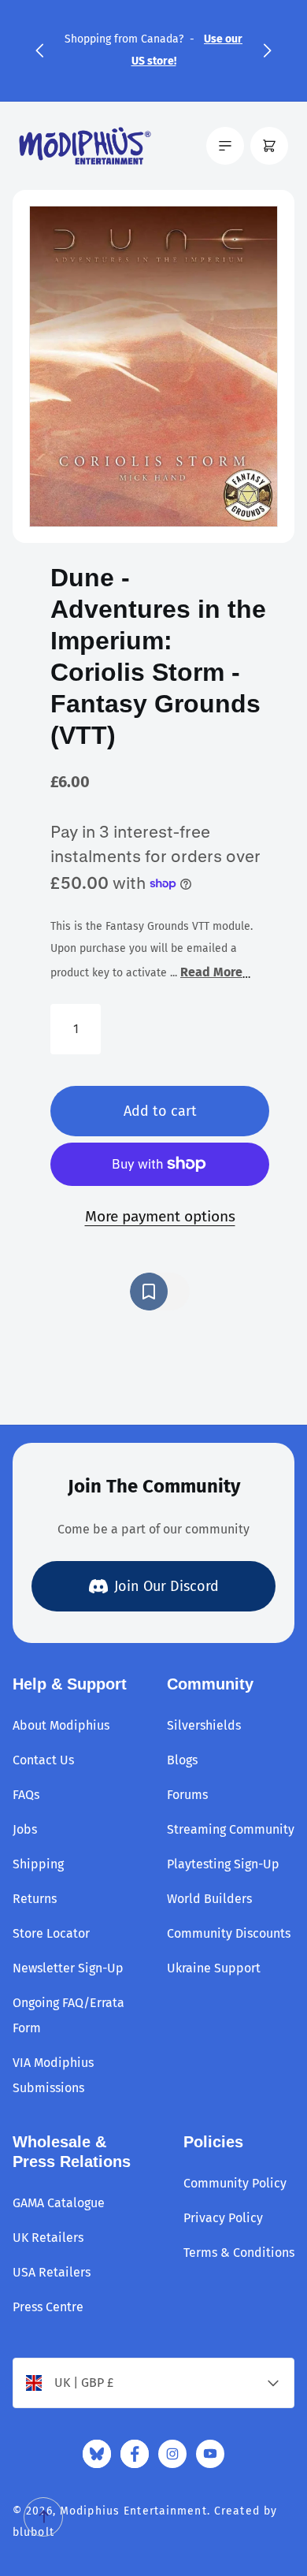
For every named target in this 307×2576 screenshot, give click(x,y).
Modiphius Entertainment (133, 2511)
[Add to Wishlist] (160, 1292)
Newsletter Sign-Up (68, 1968)
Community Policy (235, 2183)
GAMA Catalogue (59, 2203)
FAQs (26, 1795)
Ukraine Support (214, 1968)
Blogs (182, 1760)
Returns (35, 1899)
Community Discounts (229, 1933)
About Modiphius (61, 1725)
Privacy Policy (223, 2218)
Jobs (25, 1829)
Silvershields (204, 1725)
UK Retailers (48, 2238)
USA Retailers (52, 2272)
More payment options (160, 1216)
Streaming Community (231, 1829)
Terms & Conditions (239, 2253)
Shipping (38, 1864)
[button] (39, 50)
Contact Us (43, 1760)
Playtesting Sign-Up (223, 1864)
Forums (187, 1795)
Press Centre (48, 2307)
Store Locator (51, 1933)
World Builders (209, 1899)
